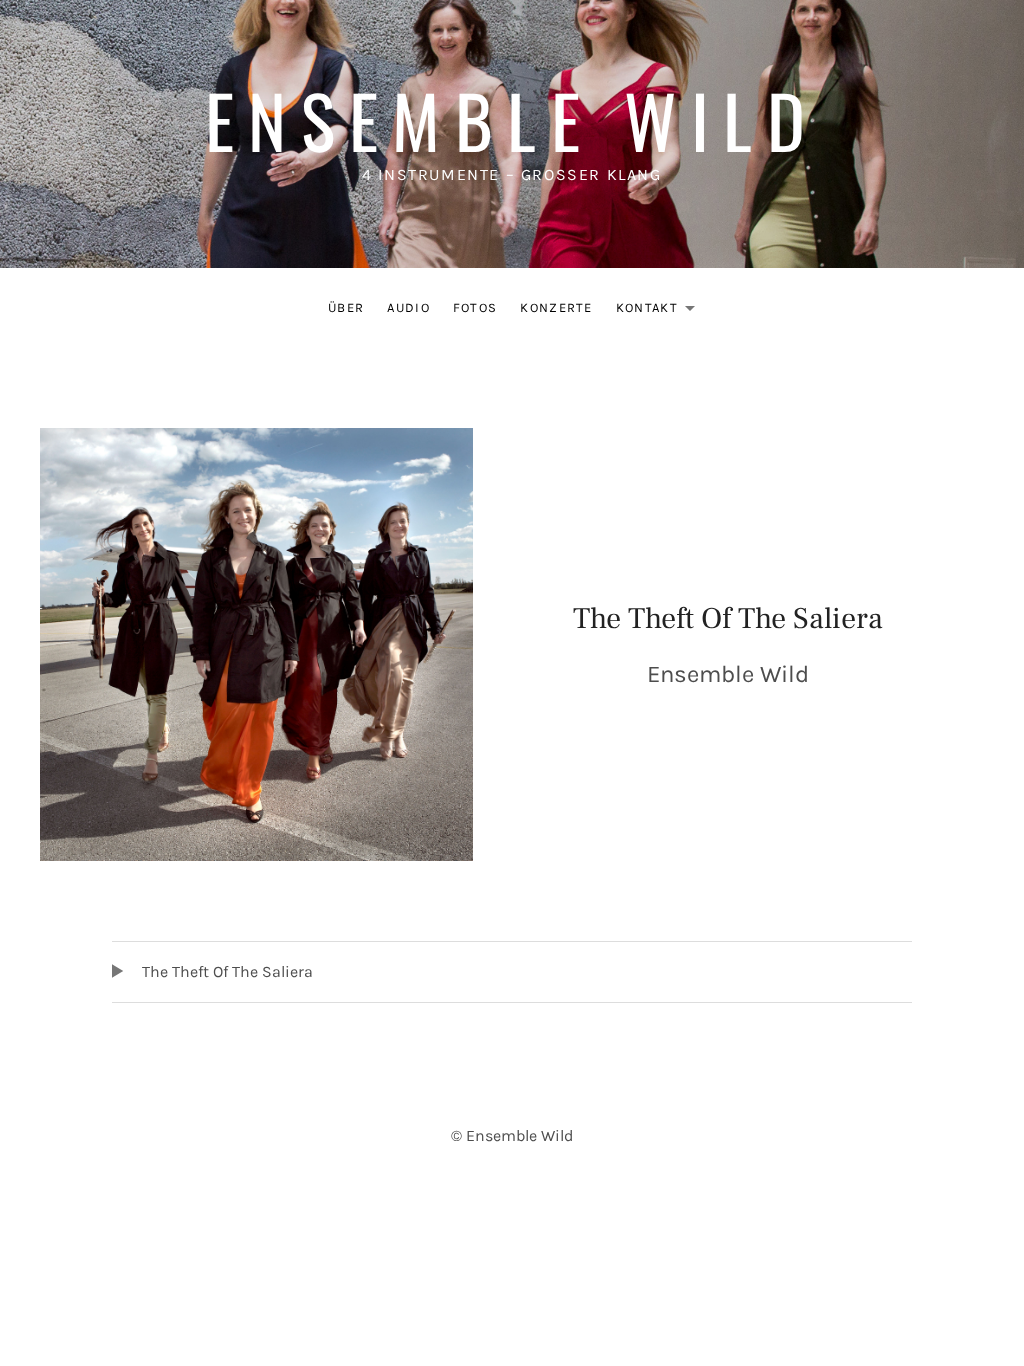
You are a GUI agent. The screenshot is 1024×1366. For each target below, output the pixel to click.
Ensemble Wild (512, 119)
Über (346, 307)
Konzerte (556, 307)
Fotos (475, 307)
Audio (408, 307)
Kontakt (661, 311)
